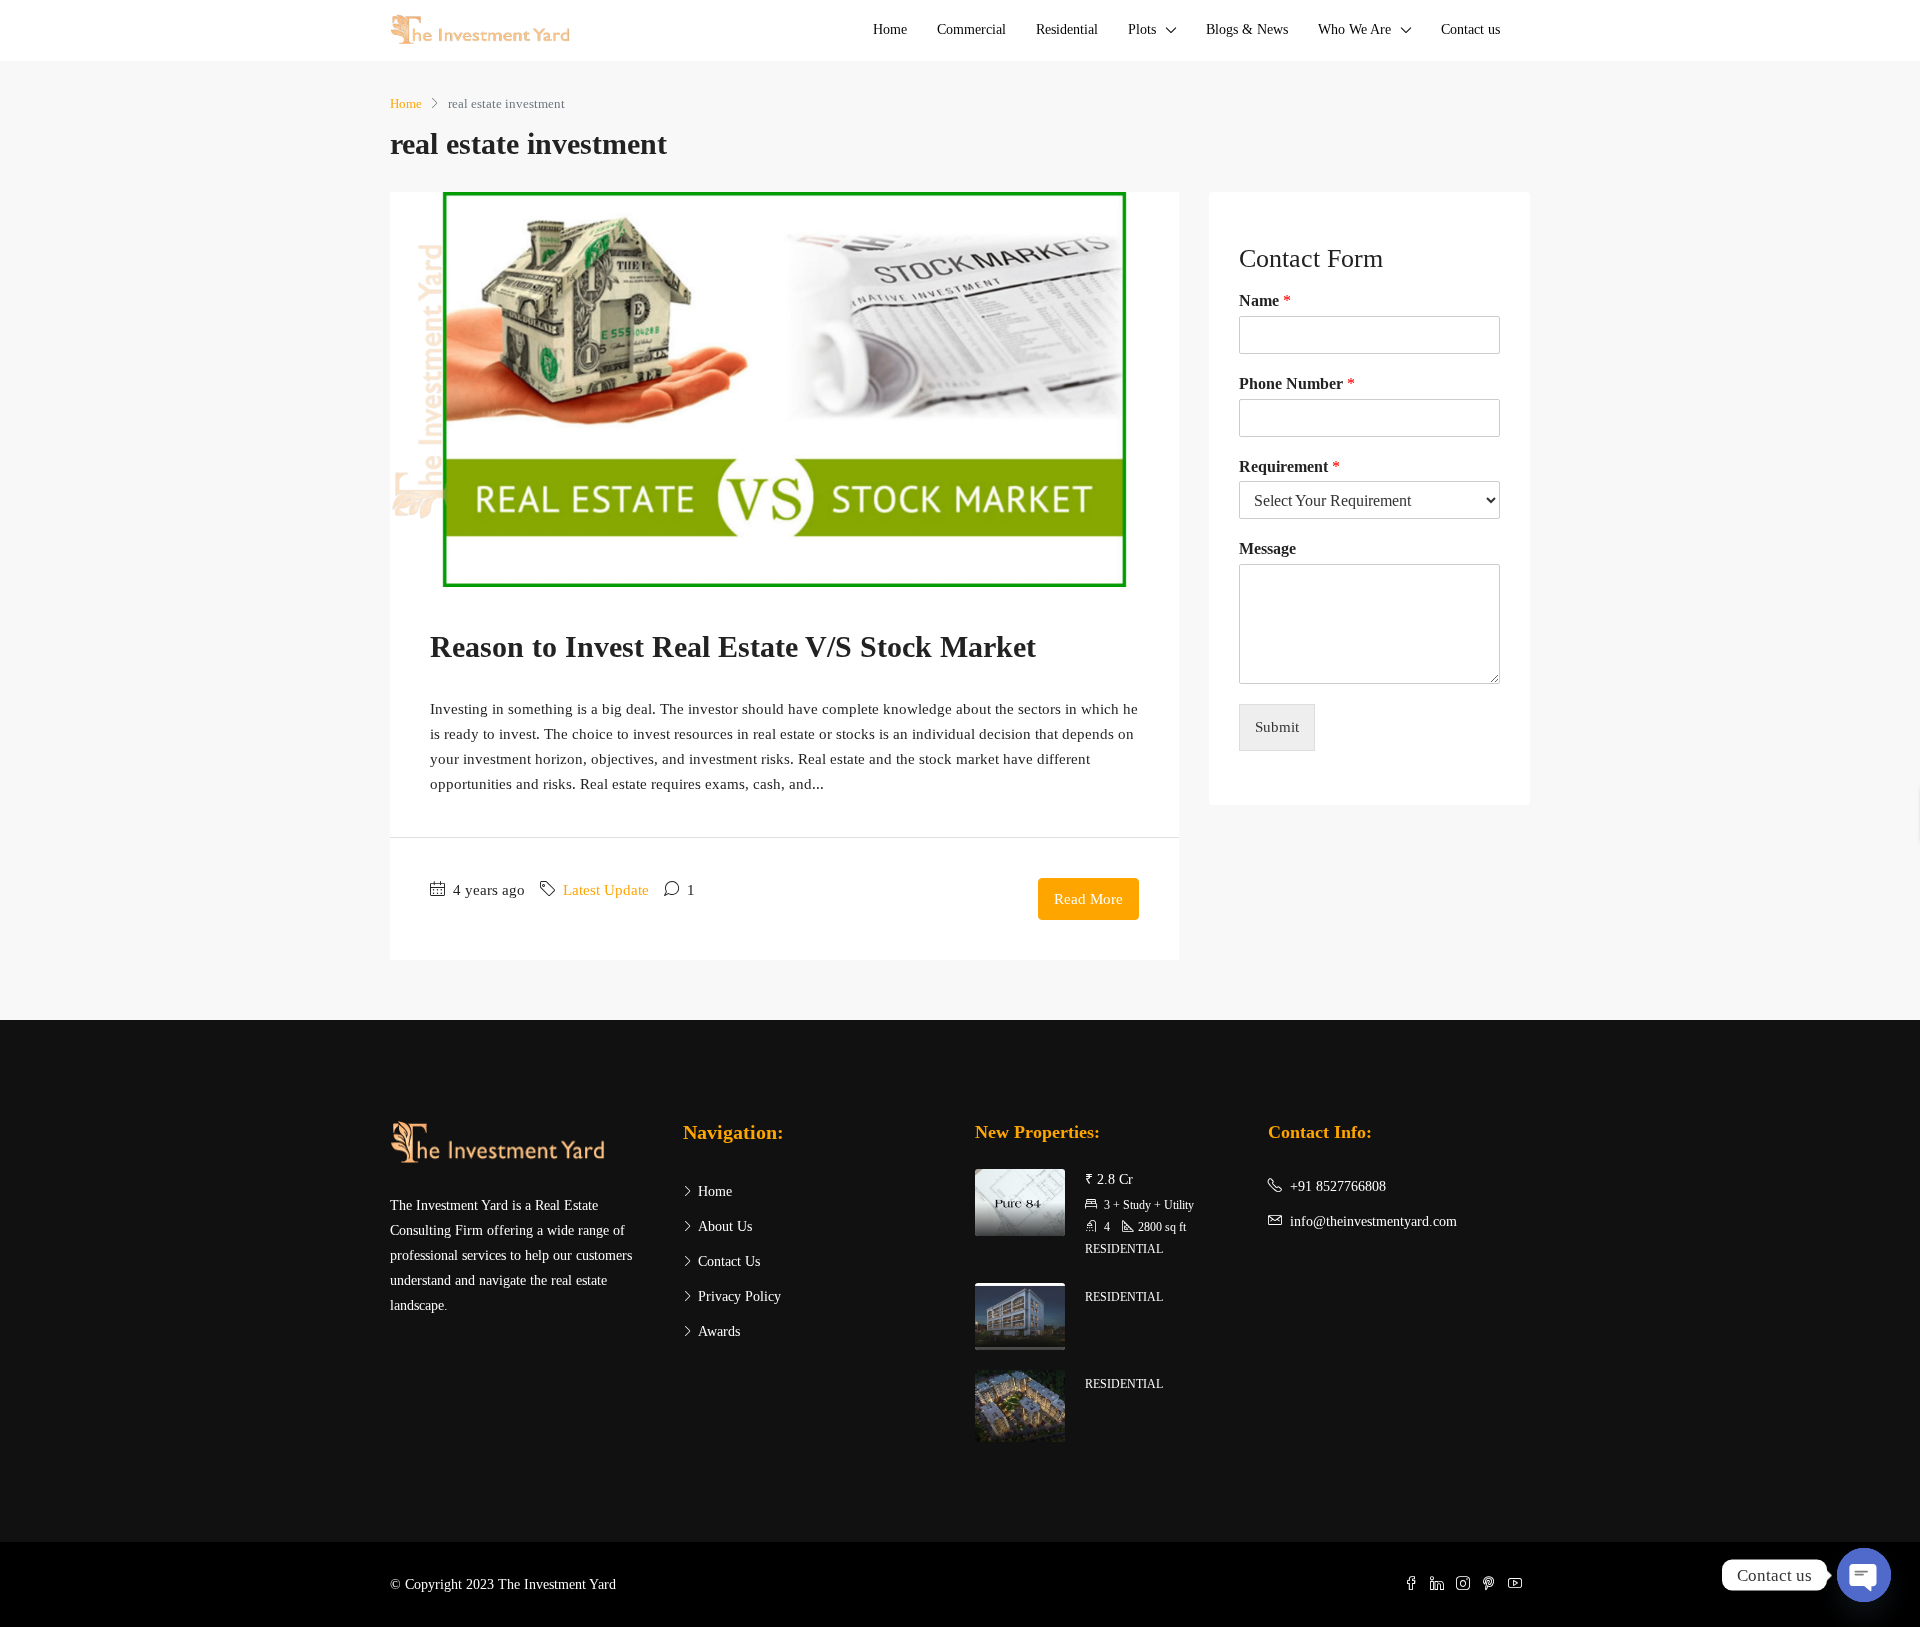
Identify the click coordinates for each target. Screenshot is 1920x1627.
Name (1265, 300)
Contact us (1470, 29)
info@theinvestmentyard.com (1373, 1221)
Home (890, 29)
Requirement (1289, 466)
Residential (1067, 29)
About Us (725, 1226)
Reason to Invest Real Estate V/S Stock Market (733, 646)
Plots (1142, 29)
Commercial (971, 29)
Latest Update (606, 890)
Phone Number (1297, 383)
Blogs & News (1247, 29)
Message (1267, 548)
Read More (1088, 899)
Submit (1277, 727)
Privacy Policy (739, 1296)
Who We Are (1354, 29)
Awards (719, 1331)
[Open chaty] (1864, 1575)
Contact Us (729, 1261)
